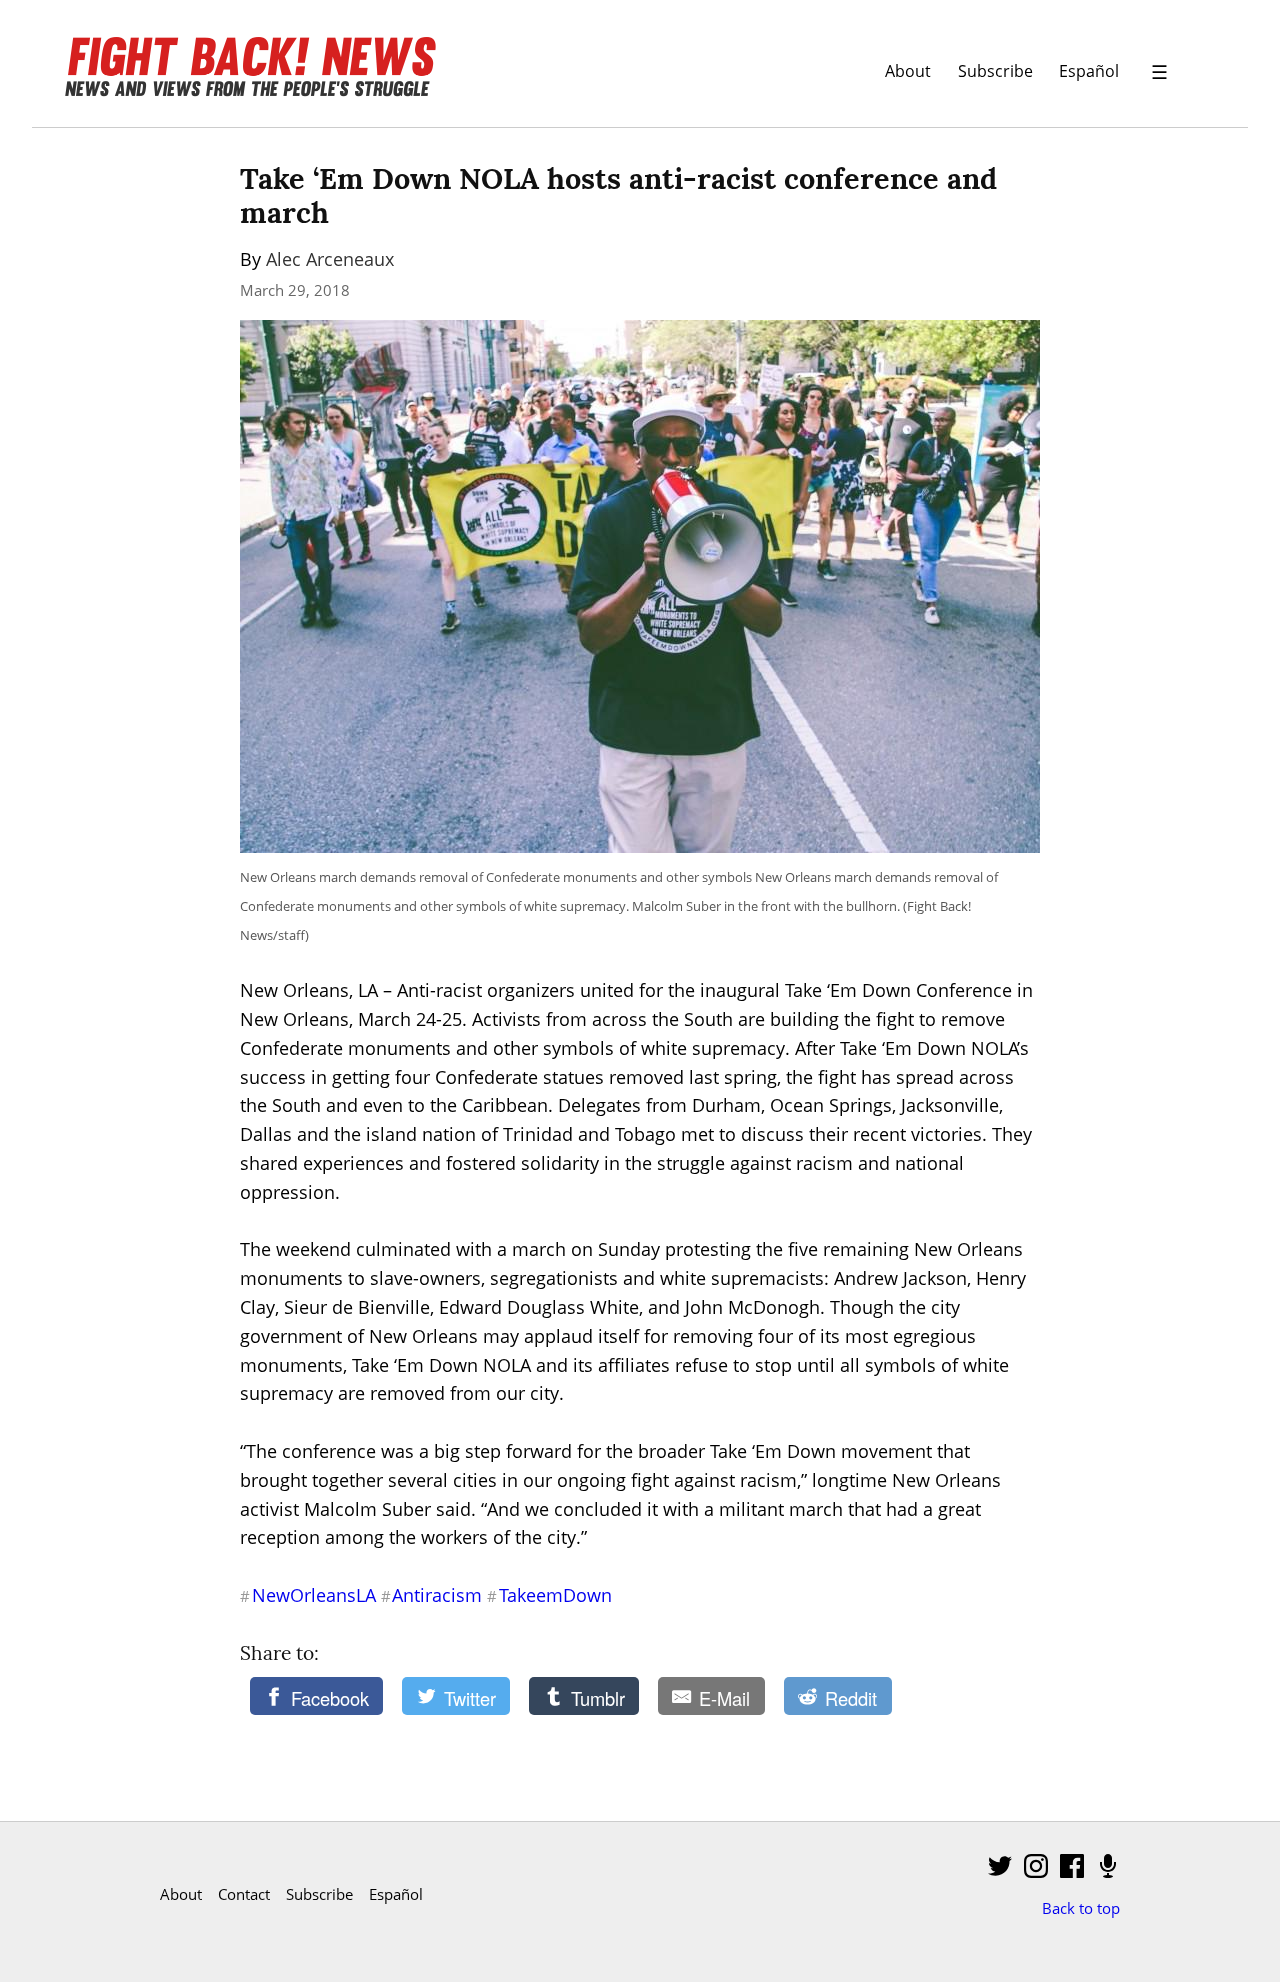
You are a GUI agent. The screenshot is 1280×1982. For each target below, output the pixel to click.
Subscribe (995, 70)
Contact (244, 1894)
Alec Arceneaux (330, 259)
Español (1089, 70)
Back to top (1081, 1908)
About (908, 70)
